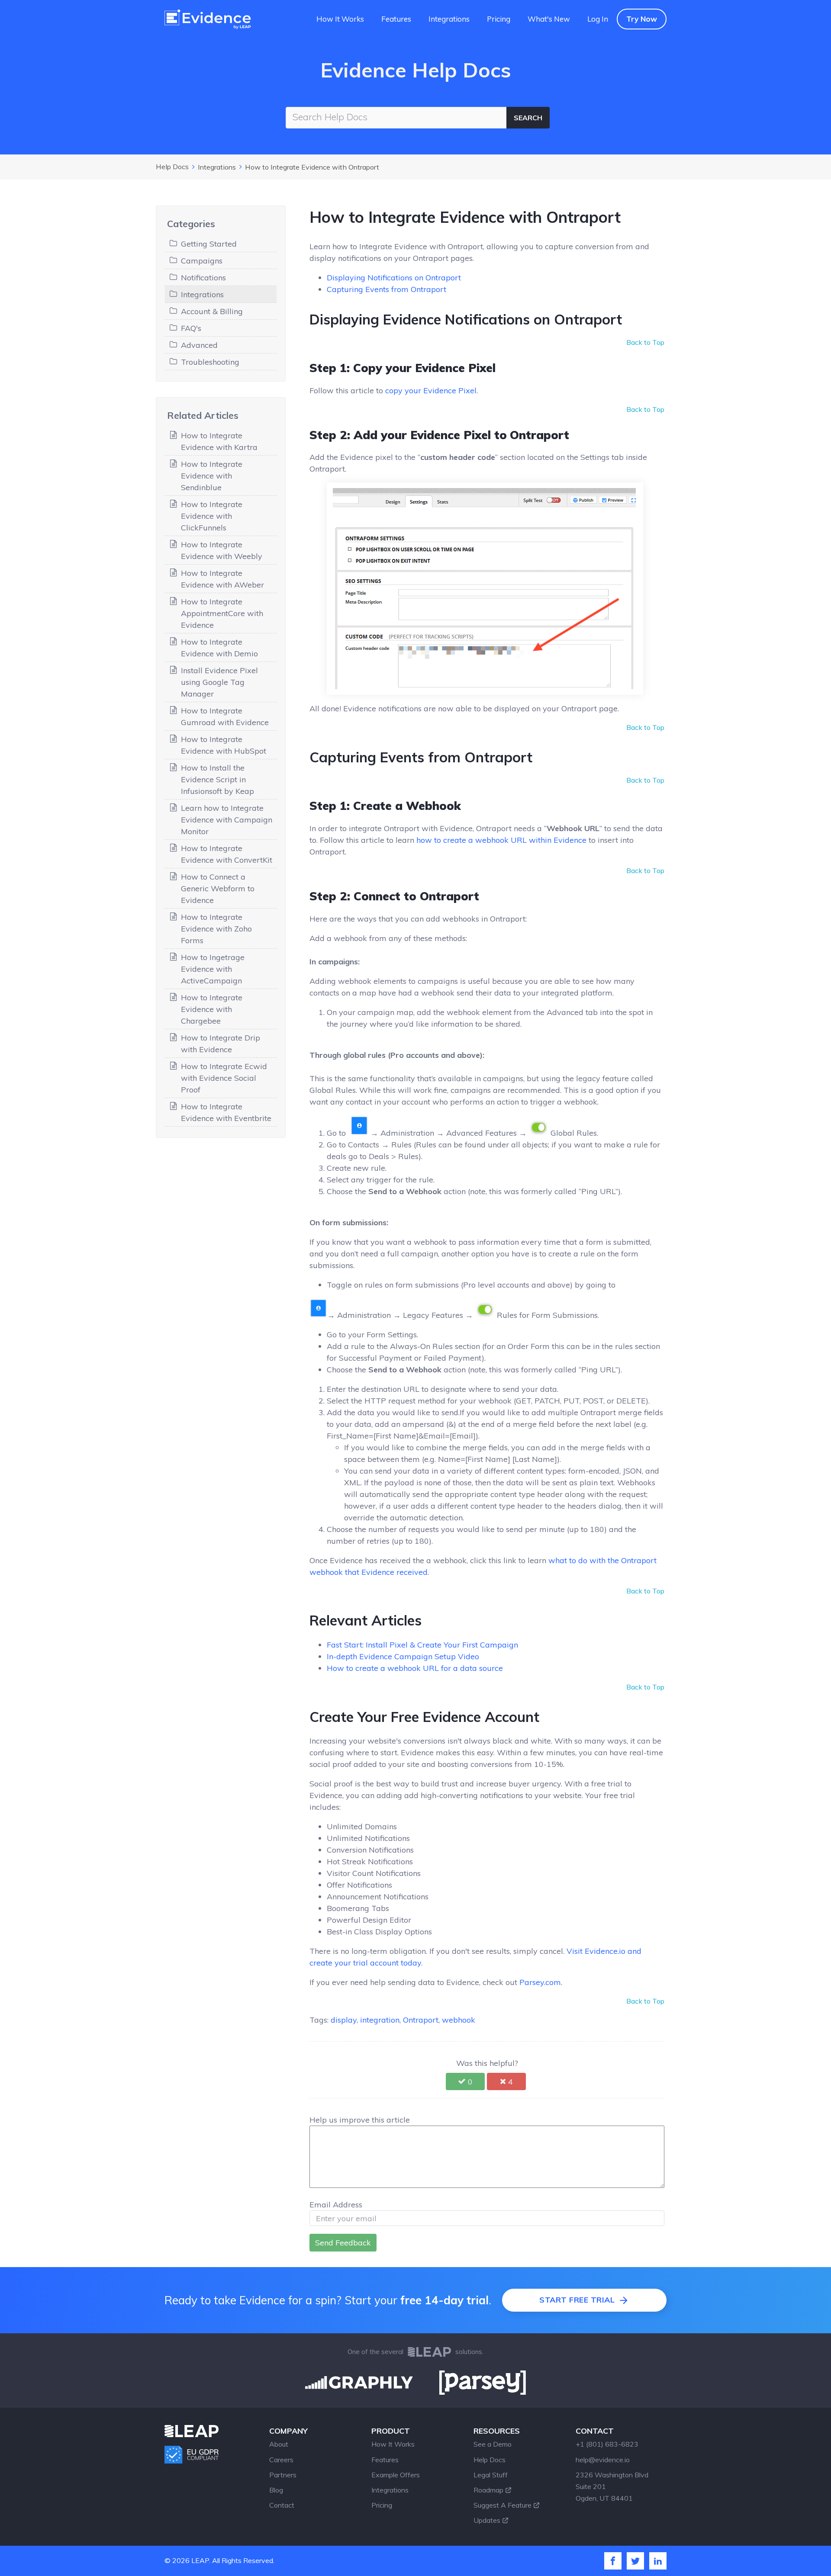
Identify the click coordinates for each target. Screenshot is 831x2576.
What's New (549, 19)
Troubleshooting (210, 362)
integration (380, 2020)
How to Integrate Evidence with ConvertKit (227, 854)
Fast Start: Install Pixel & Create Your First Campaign (422, 1645)
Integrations (449, 19)
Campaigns (202, 261)
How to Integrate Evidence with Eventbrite (226, 1112)
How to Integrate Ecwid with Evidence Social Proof (224, 1078)
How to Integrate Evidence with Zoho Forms (216, 929)
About (279, 2444)
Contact (282, 2505)
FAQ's (191, 328)
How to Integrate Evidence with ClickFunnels (212, 516)
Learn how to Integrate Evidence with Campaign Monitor (227, 820)
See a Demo (493, 2444)
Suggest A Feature (502, 2505)
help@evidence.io (603, 2460)
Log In (598, 19)
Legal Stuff (491, 2475)
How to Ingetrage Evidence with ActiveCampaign (213, 969)
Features (396, 19)
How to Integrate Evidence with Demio (219, 648)
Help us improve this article (360, 2120)
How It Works (340, 19)
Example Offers (396, 2475)
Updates (487, 2520)
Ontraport (421, 2020)
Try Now (642, 19)
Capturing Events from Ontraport (387, 289)
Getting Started (209, 244)
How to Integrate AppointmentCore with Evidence (222, 613)
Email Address (336, 2205)
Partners (283, 2475)
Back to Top (645, 342)
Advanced (199, 345)
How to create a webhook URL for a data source (415, 1668)
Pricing (499, 19)
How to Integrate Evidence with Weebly (222, 550)
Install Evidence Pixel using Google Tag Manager (219, 682)
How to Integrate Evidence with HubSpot (224, 745)
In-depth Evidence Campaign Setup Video (403, 1656)
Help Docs (172, 167)
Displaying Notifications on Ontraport (394, 278)
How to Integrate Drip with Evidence (221, 1044)
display (344, 2020)
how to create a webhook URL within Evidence (501, 840)
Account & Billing (212, 311)
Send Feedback (343, 2243)
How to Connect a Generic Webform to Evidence (218, 888)
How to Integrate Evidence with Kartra (219, 441)
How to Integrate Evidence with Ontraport (312, 167)
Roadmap (488, 2490)
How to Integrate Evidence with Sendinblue (212, 476)
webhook (459, 2020)
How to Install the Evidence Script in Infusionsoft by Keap (217, 779)
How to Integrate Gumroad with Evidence (225, 716)
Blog (276, 2490)
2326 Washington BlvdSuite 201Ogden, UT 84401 (612, 2486)
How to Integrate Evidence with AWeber (222, 579)
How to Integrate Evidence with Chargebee (212, 1009)
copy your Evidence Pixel (431, 390)
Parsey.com (540, 1982)
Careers (281, 2460)
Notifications (203, 278)
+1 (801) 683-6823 (607, 2444)
